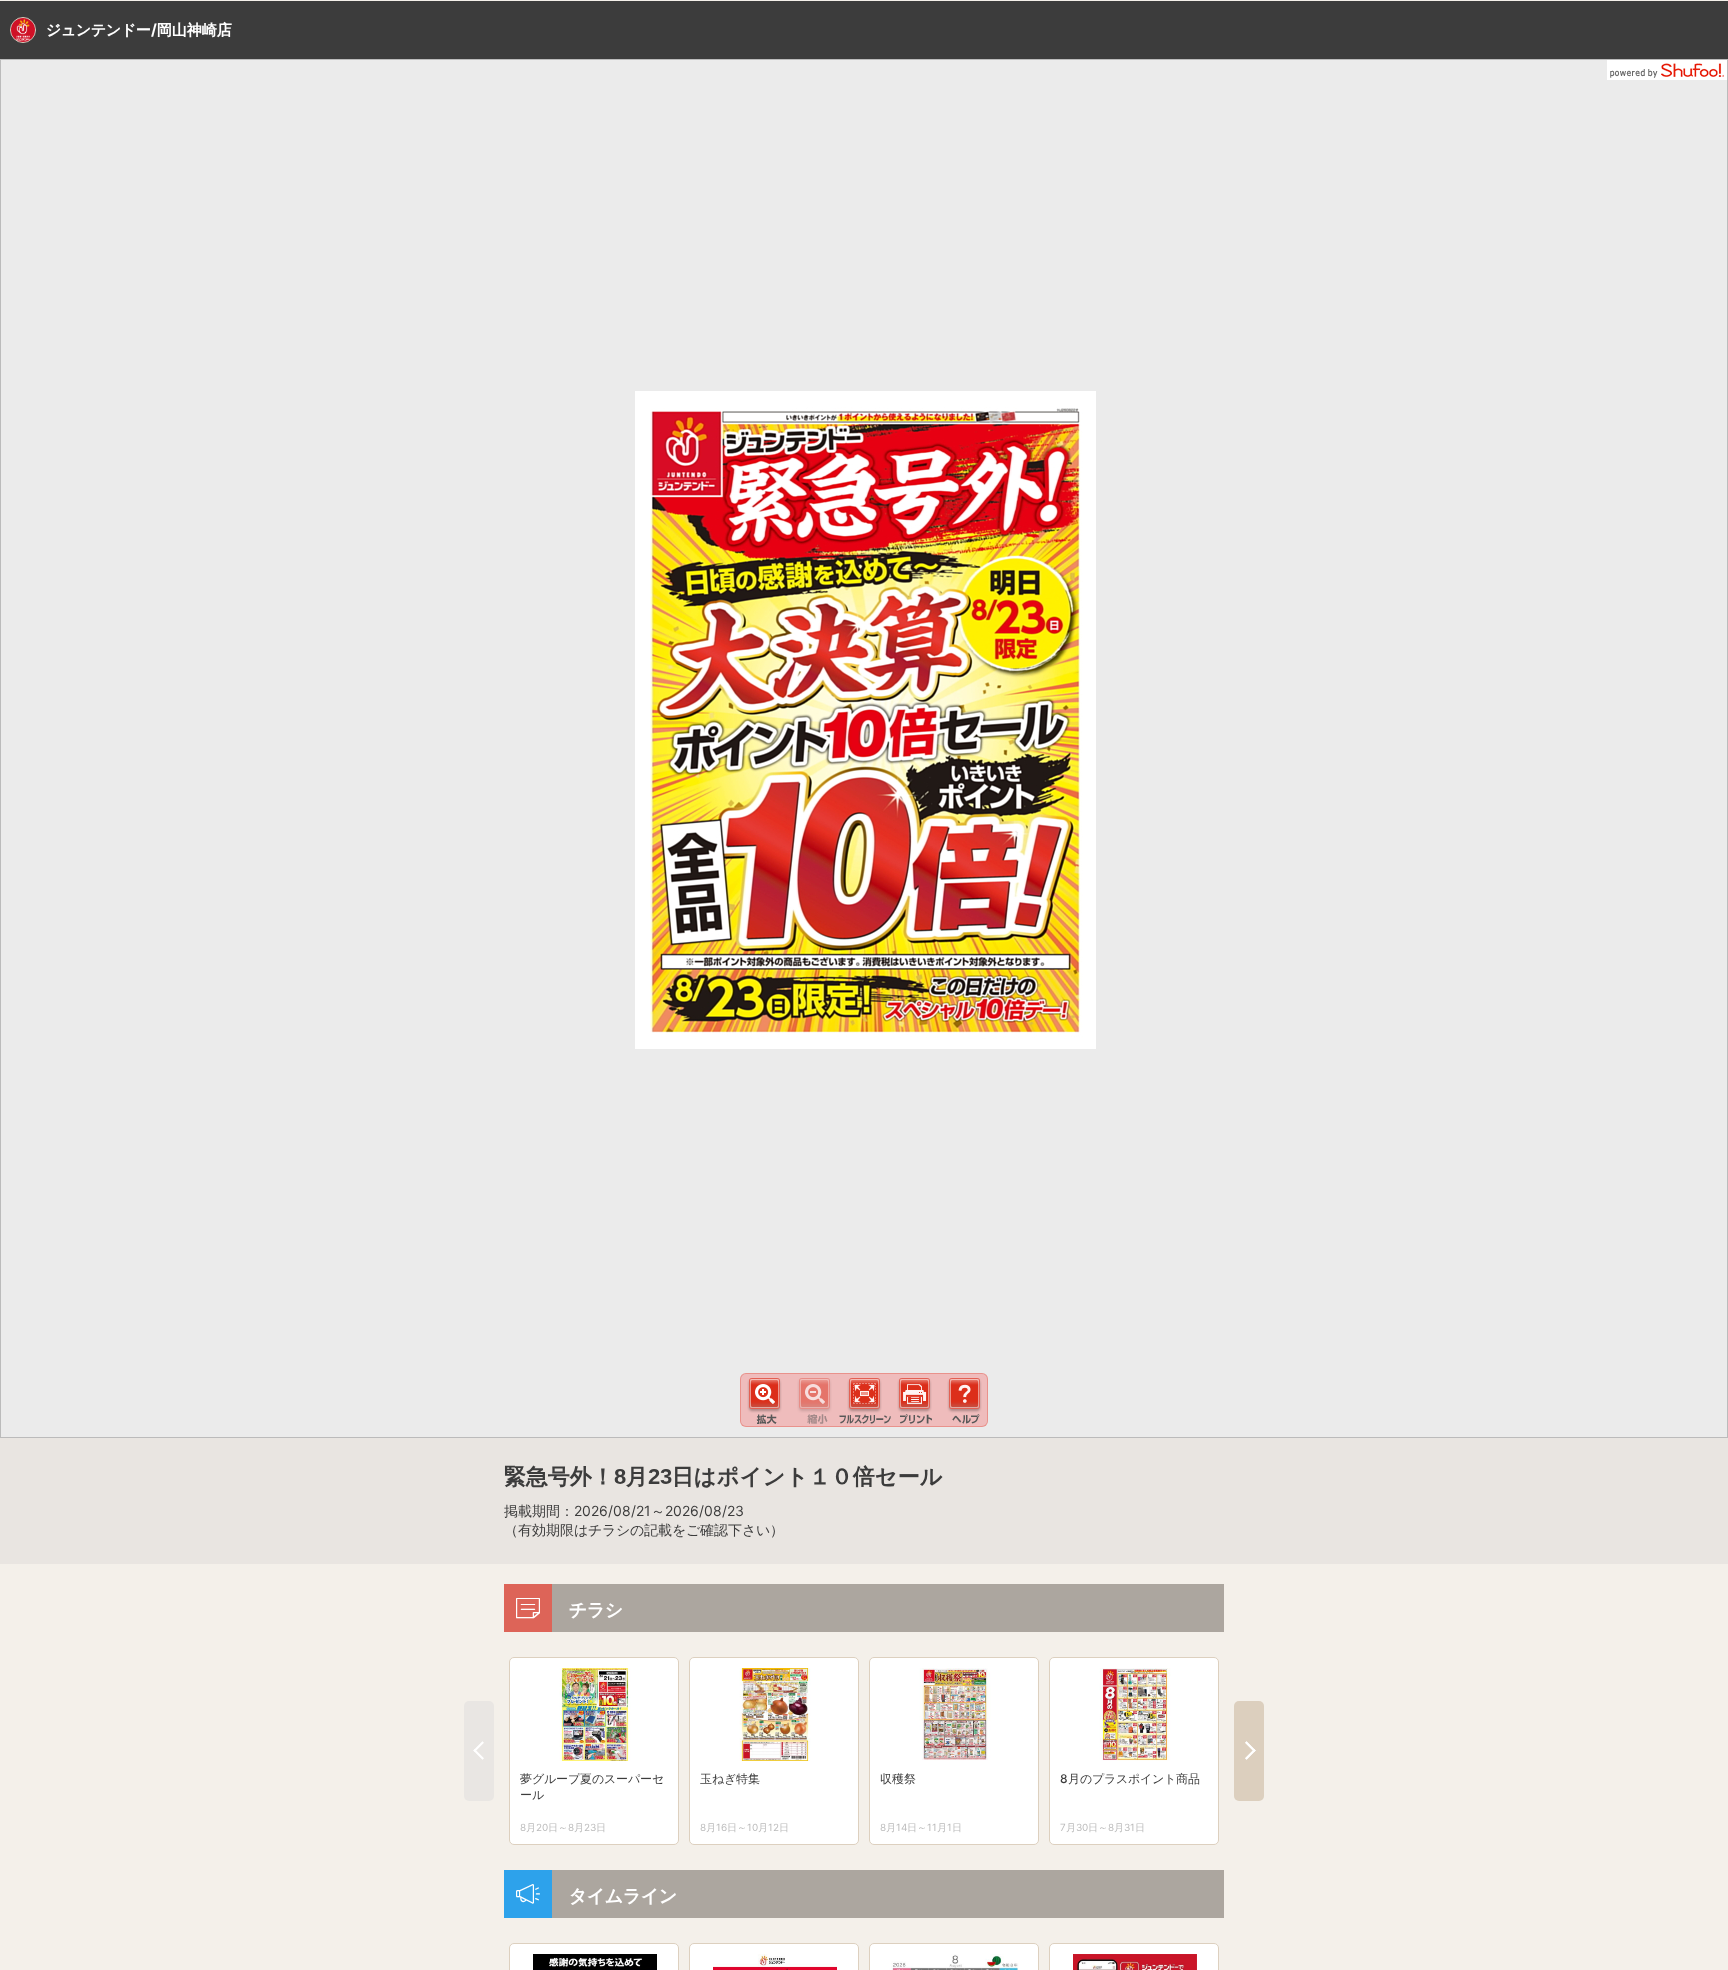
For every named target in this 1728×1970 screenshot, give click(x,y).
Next (1249, 1751)
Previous (479, 1751)
